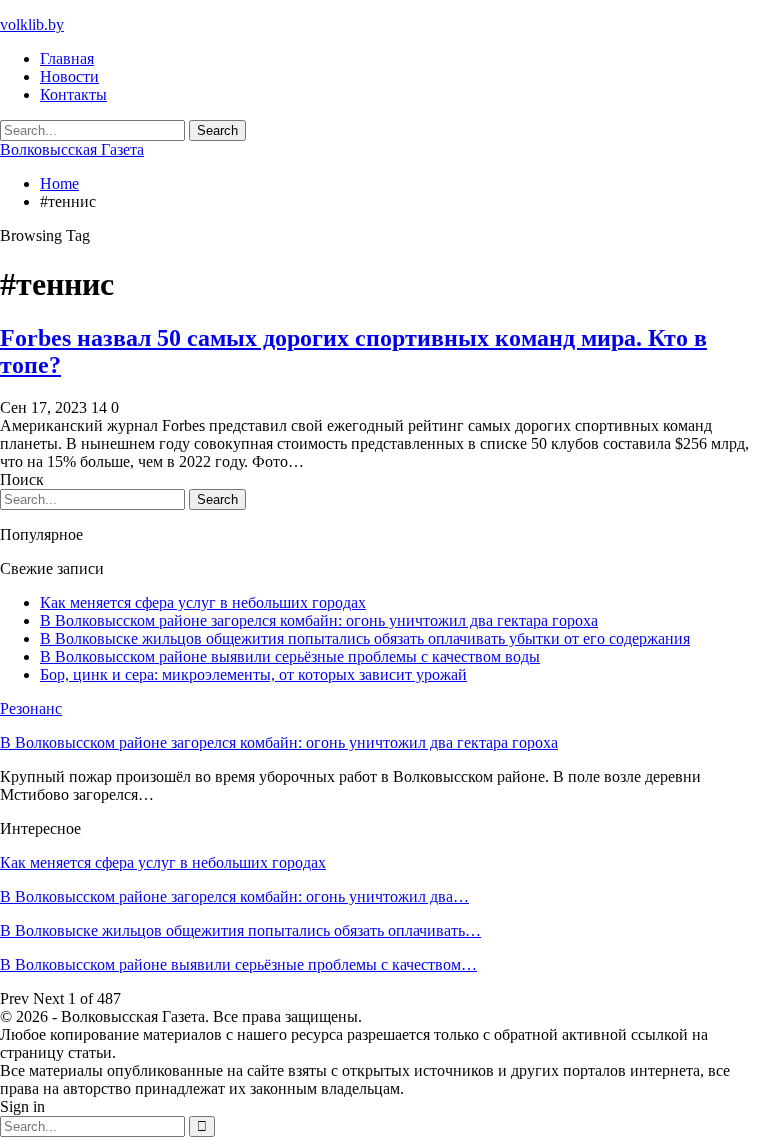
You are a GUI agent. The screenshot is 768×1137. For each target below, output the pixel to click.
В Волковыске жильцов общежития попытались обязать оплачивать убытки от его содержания (365, 638)
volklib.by (32, 24)
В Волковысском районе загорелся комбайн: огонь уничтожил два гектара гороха (319, 620)
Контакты (73, 94)
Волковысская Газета (72, 149)
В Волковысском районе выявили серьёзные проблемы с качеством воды (290, 656)
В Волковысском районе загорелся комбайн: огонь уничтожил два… (234, 896)
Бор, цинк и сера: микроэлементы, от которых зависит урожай (253, 674)
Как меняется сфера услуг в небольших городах (203, 602)
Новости (69, 76)
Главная (67, 58)
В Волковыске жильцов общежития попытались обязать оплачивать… (240, 930)
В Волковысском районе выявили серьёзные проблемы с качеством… (238, 964)
